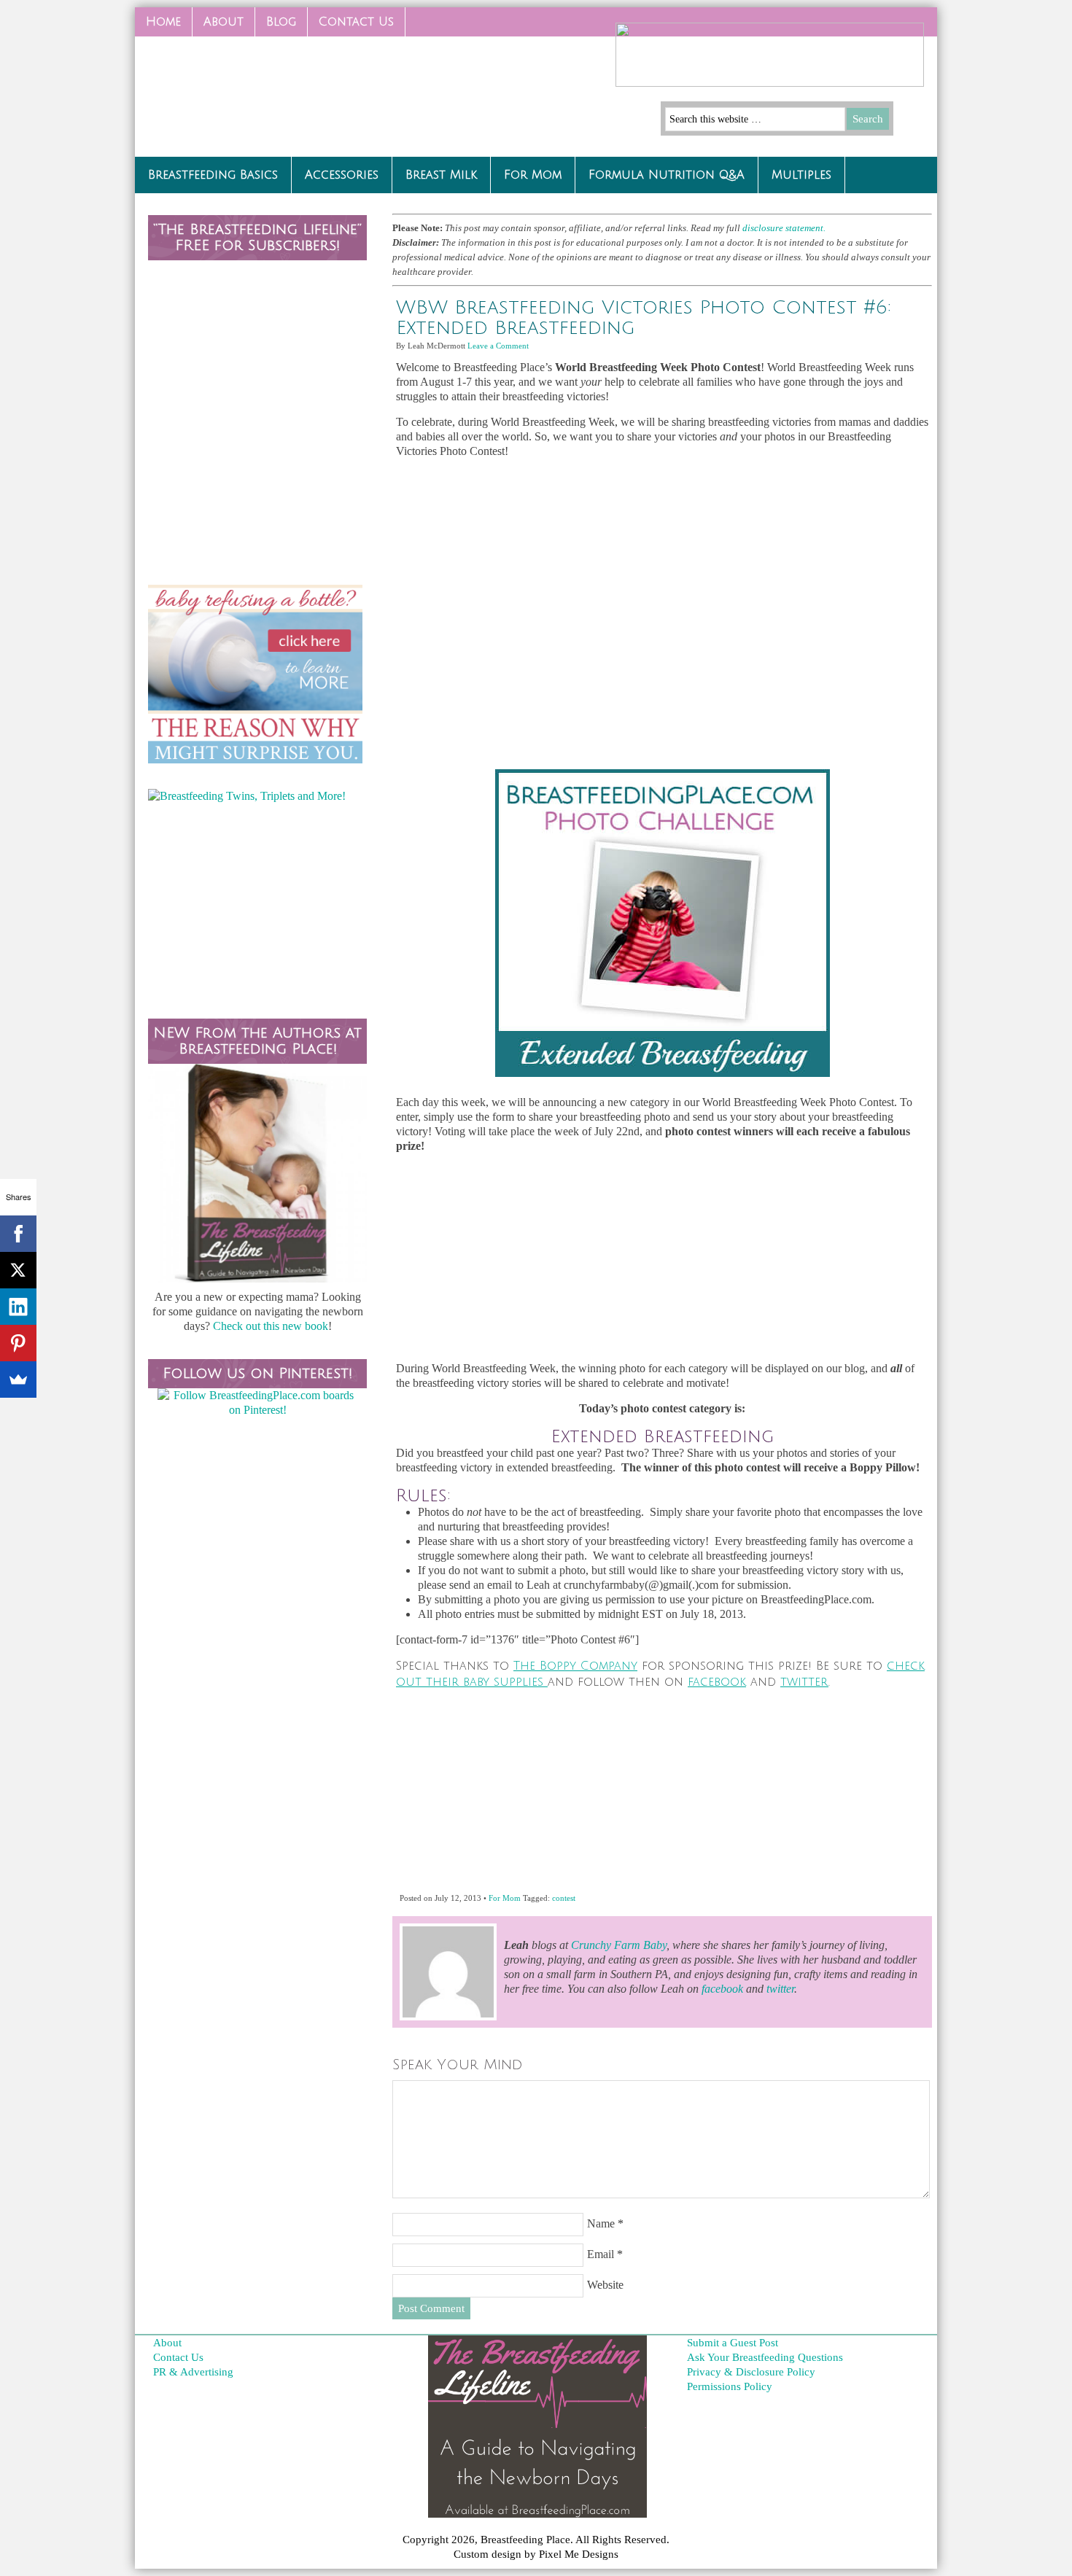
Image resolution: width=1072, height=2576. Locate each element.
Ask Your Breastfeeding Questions (765, 2357)
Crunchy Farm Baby (619, 1945)
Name (601, 2223)
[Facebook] (18, 1234)
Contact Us (351, 26)
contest (564, 1898)
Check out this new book (271, 1326)
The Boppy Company (575, 1666)
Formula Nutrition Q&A (667, 175)
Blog (281, 22)
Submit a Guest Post (733, 2343)
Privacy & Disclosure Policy (751, 2372)
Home (163, 22)
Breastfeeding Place (244, 91)
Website (605, 2285)
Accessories (342, 175)
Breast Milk (441, 175)
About (224, 22)
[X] (18, 1270)
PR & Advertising (193, 2372)
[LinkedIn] (18, 1307)
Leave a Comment (498, 346)
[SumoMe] (18, 1380)
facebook (717, 1682)
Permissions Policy (730, 2386)
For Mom (533, 175)
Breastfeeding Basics (213, 175)
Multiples (801, 175)
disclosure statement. (785, 228)
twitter (804, 1682)
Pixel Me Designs (579, 2554)
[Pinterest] (18, 1343)
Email (601, 2254)
